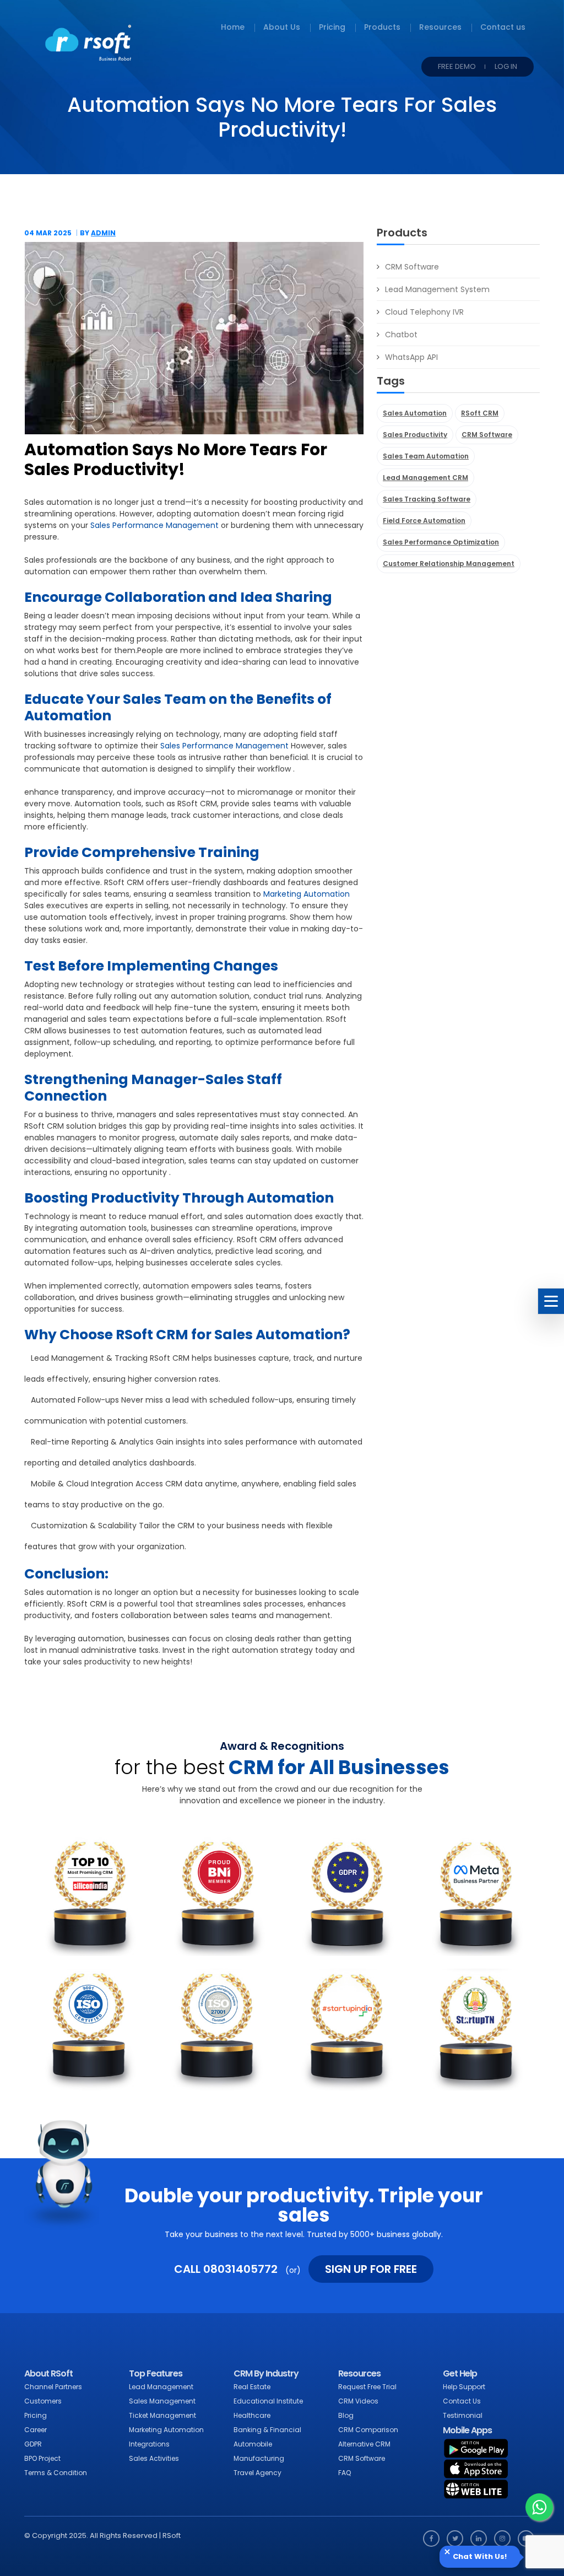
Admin (103, 233)
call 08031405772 (226, 2269)
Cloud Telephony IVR (424, 312)
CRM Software (412, 267)
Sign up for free (371, 2269)
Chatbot (401, 335)
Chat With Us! (480, 2557)
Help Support (464, 2387)
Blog (346, 2415)
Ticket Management (162, 2415)
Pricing (332, 27)
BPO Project (42, 2458)
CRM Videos (358, 2401)
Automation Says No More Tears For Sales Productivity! (176, 460)
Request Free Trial (367, 2387)
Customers (43, 2401)
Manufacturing (259, 2458)
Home (233, 27)
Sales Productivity (415, 435)
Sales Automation (415, 413)
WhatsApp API (411, 357)
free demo (457, 66)
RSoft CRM (480, 413)
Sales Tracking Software (427, 499)
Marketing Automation (305, 894)
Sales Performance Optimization (441, 542)
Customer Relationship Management (449, 564)
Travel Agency (257, 2473)
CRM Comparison (368, 2430)
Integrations (149, 2444)
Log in (506, 66)
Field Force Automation (424, 521)
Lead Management (161, 2387)
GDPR (33, 2444)
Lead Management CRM (425, 478)
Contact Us (462, 2401)
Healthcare (252, 2415)
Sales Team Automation (426, 456)
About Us (282, 27)
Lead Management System (437, 289)
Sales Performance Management (154, 525)
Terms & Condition (56, 2473)
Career (36, 2430)
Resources (440, 27)
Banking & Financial (267, 2430)
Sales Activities (154, 2458)
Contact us (503, 27)
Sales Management (162, 2401)
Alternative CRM (364, 2444)
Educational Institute (268, 2401)
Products (382, 27)
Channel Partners (53, 2387)
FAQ (345, 2473)
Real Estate (252, 2387)
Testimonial (463, 2415)
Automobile (253, 2444)
